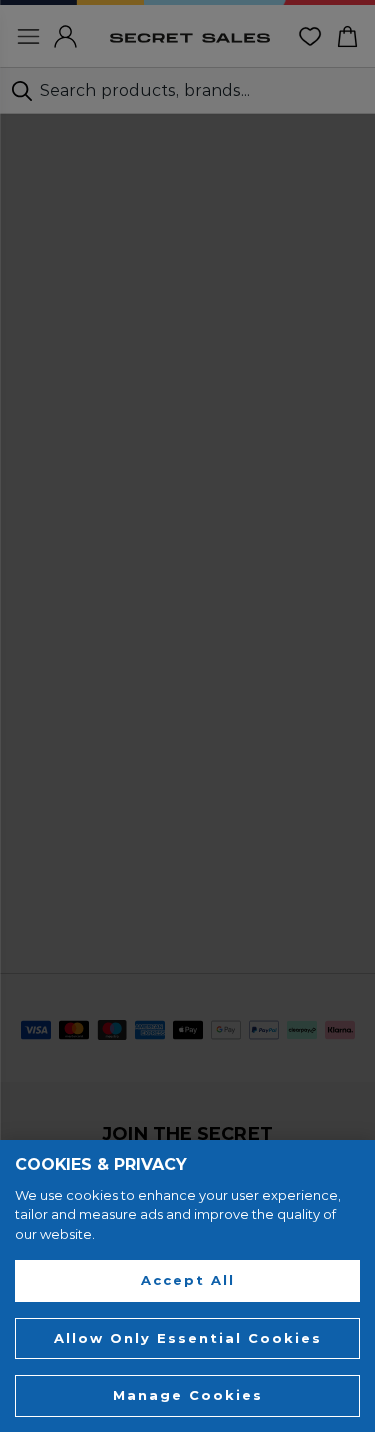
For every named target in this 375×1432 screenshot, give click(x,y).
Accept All (188, 1280)
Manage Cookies (188, 1395)
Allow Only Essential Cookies (188, 1338)
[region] (187, 1286)
